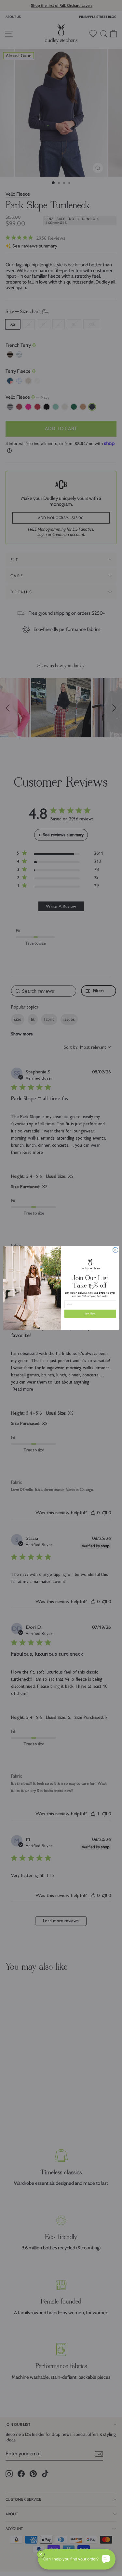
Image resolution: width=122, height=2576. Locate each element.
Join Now (90, 1313)
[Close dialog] (115, 1250)
